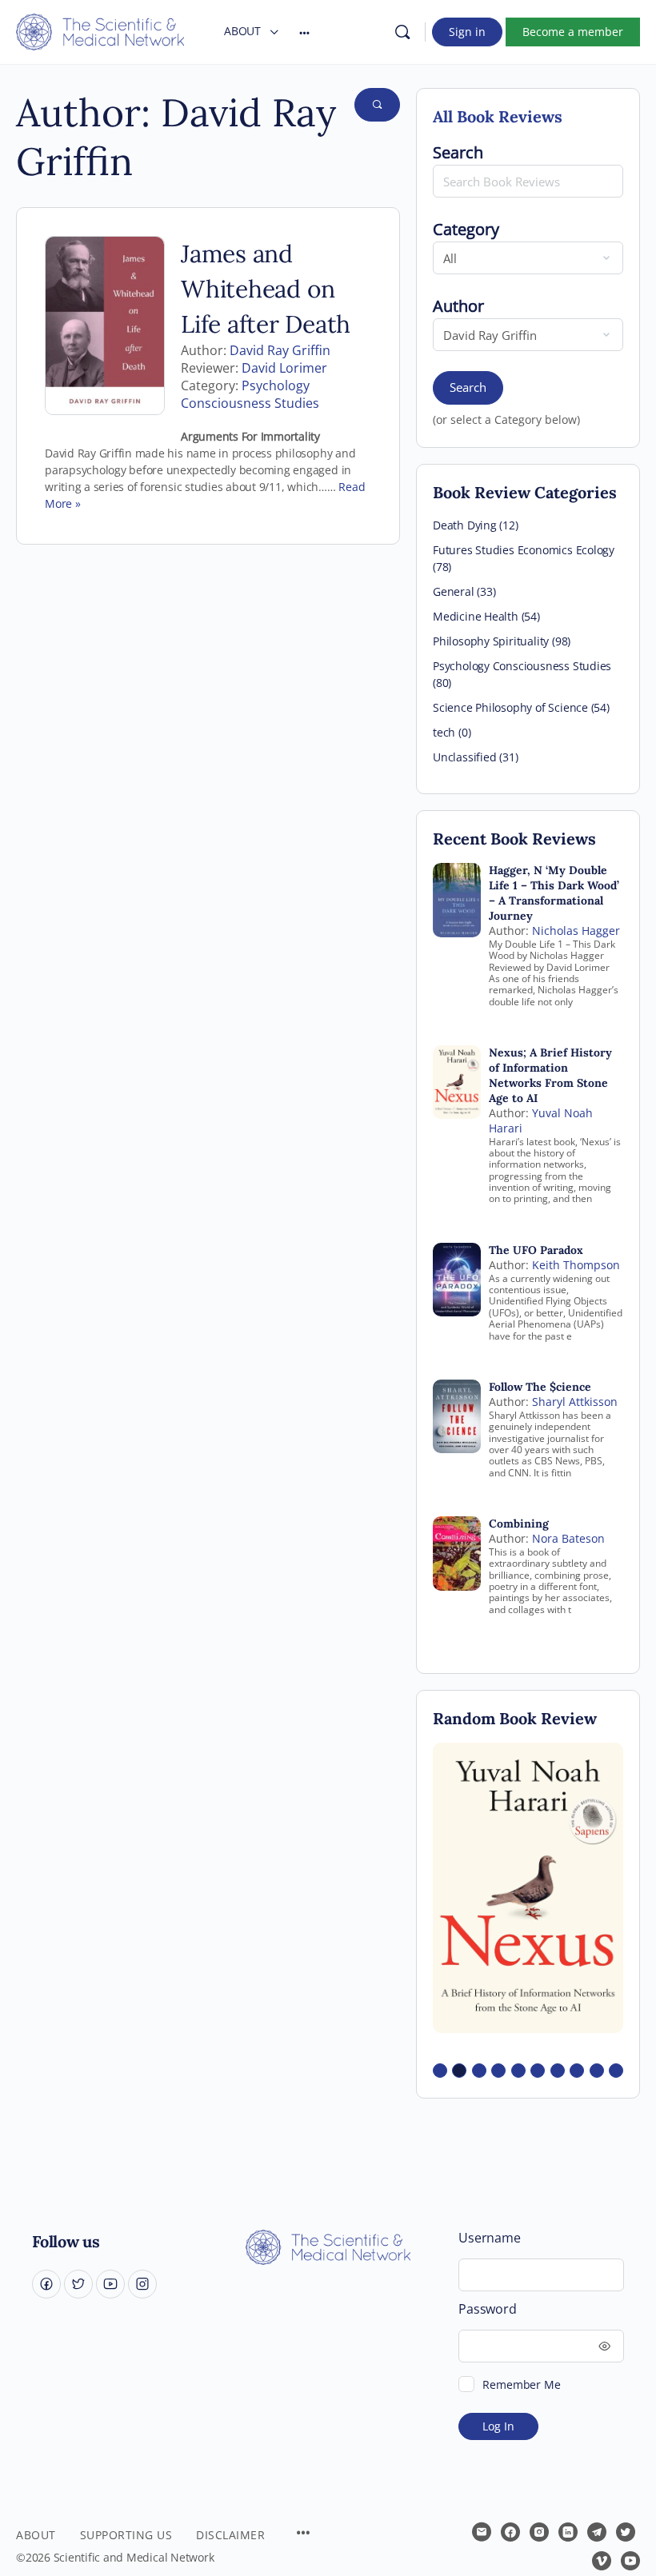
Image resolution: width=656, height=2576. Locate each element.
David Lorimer (284, 368)
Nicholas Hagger (576, 931)
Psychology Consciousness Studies (250, 394)
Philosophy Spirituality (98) (502, 641)
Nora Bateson (568, 1538)
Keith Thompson (576, 1265)
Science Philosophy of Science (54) (521, 707)
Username (489, 2238)
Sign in (467, 32)
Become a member (573, 32)
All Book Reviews (498, 116)
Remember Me (521, 2384)
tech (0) (452, 732)
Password (487, 2309)
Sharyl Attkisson (575, 1402)
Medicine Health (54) (486, 616)
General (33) (464, 591)
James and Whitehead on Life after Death (266, 289)
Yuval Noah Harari (541, 1120)
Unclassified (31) (475, 757)
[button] (440, 2071)
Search (468, 387)
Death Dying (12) (476, 525)
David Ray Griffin (280, 350)
